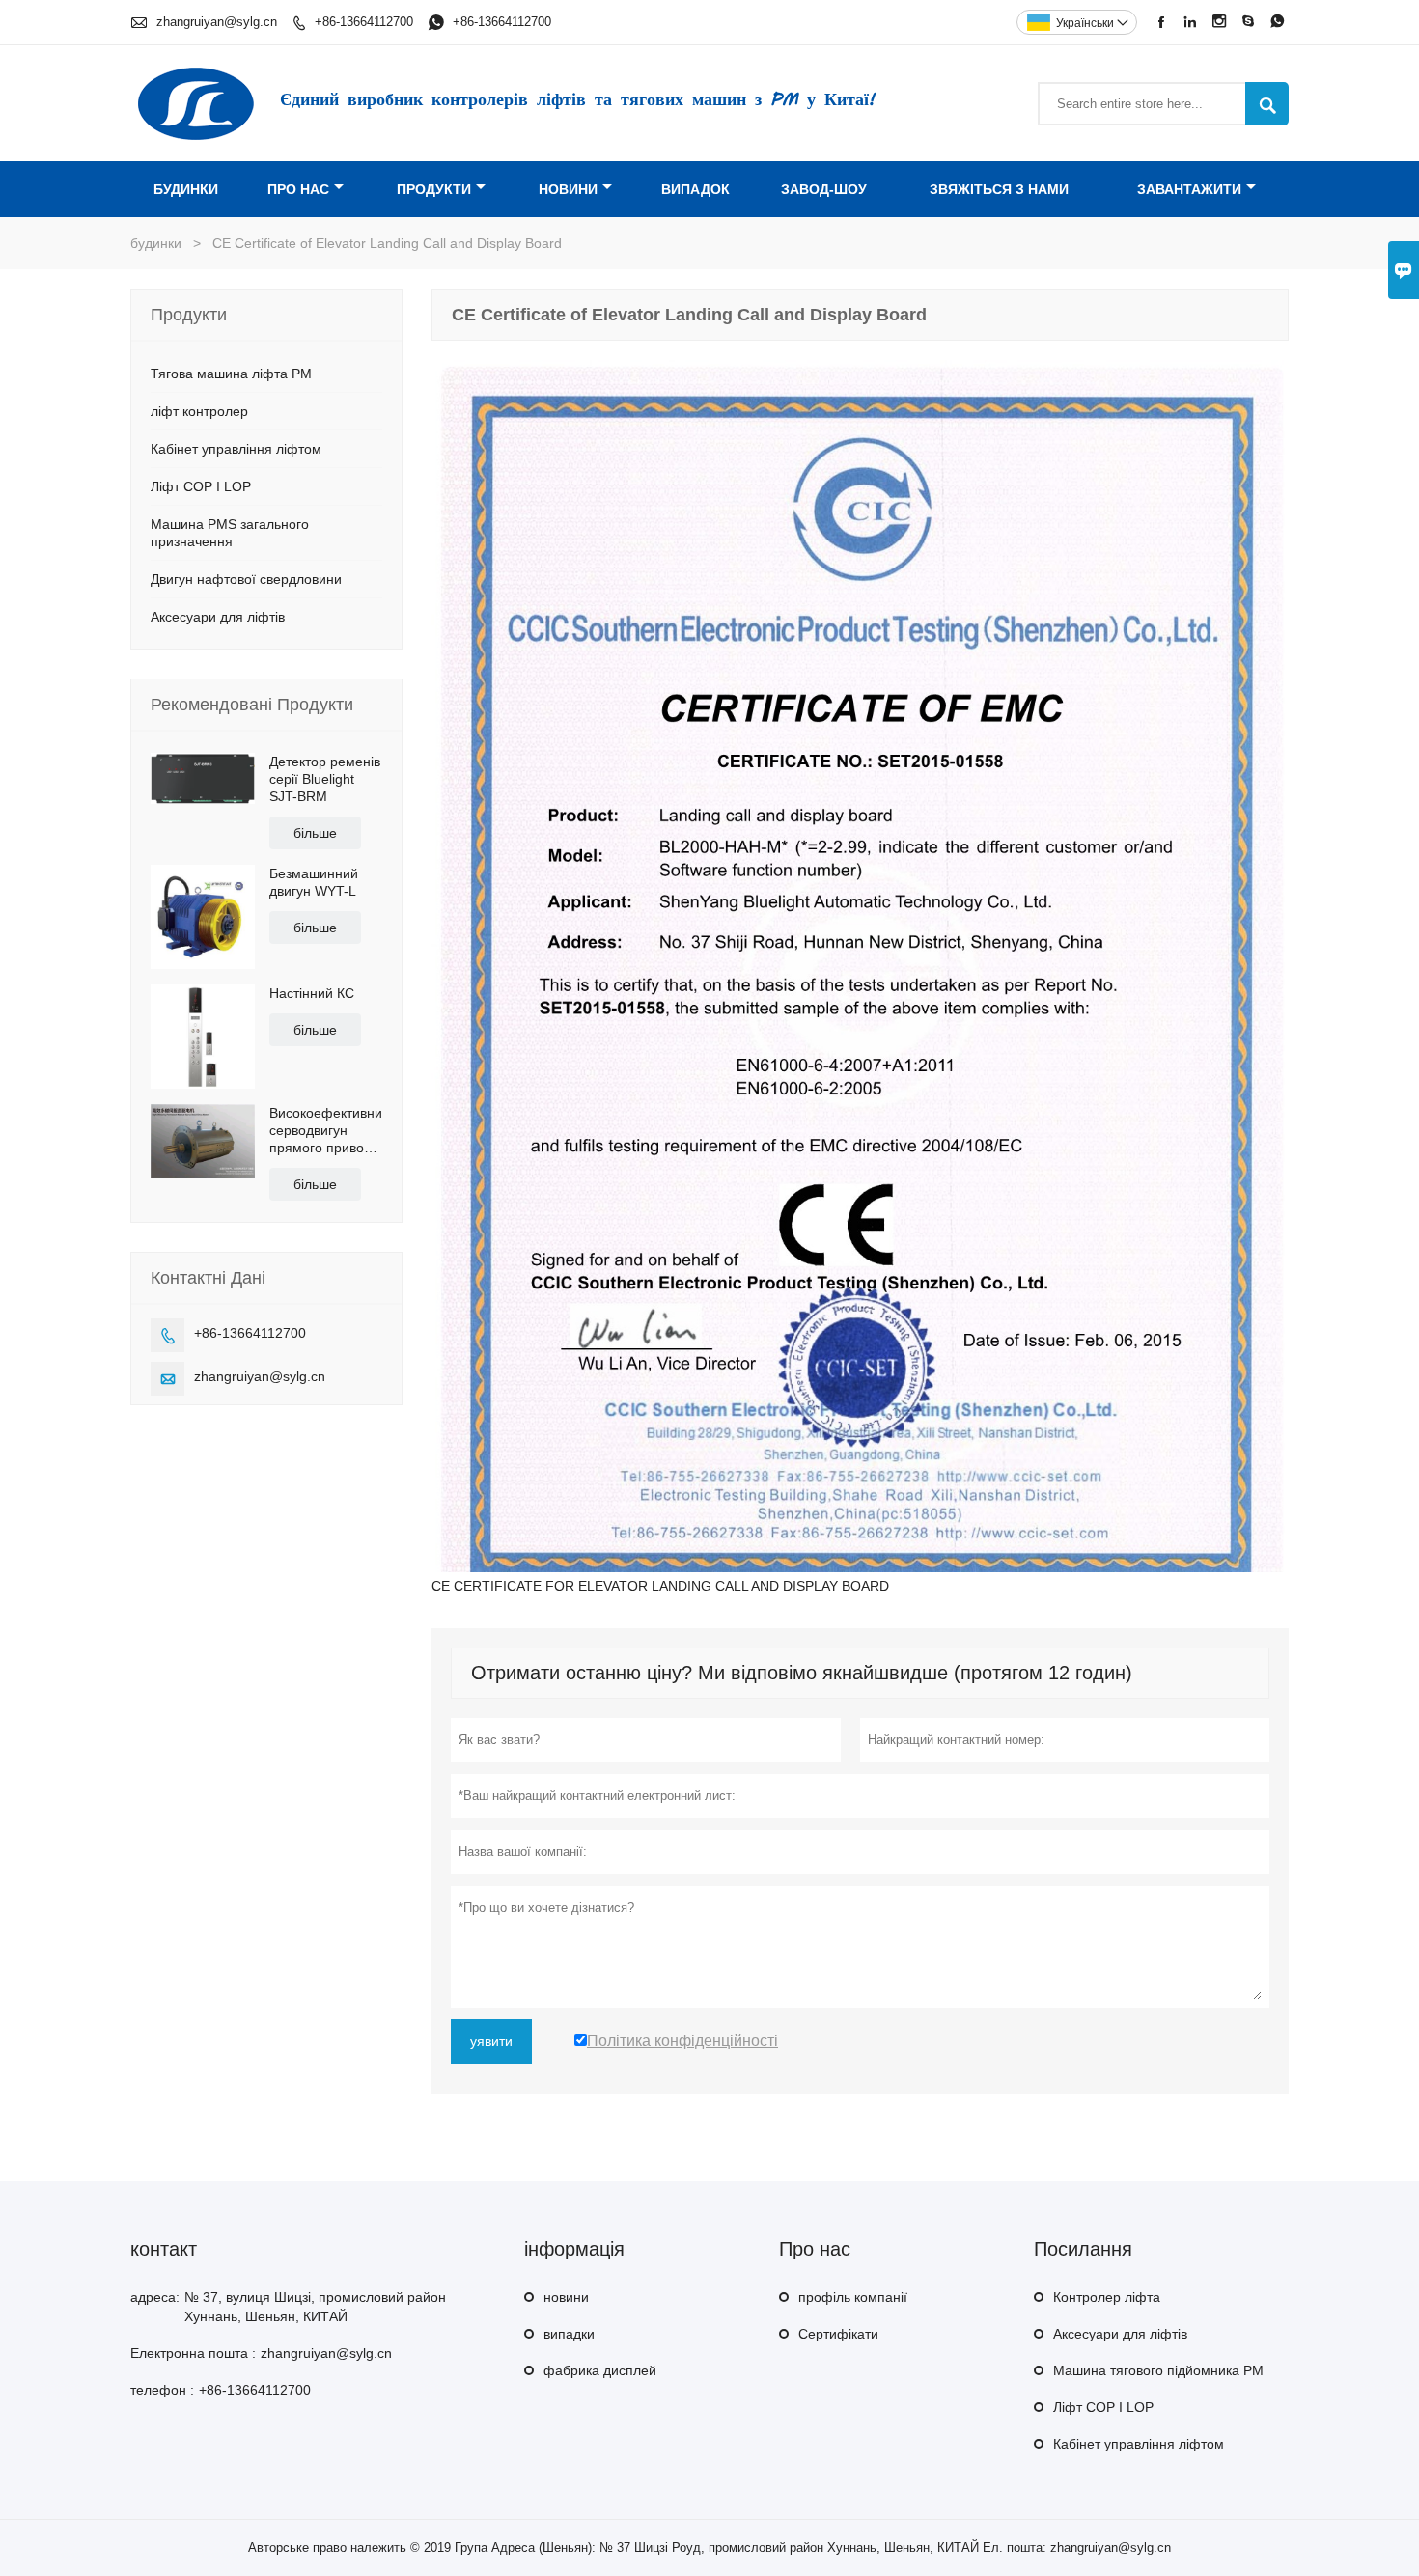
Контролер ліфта (1107, 2297)
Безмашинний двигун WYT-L (314, 882)
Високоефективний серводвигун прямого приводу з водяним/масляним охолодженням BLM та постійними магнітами (326, 1131)
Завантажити (1189, 189)
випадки (569, 2334)
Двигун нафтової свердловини (246, 579)
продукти (434, 189)
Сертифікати (838, 2334)
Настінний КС (312, 993)
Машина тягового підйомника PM (1158, 2370)
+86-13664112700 (364, 22)
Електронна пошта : (193, 2353)
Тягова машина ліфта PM (231, 374)
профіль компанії (853, 2297)
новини (568, 189)
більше (315, 833)
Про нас (298, 189)
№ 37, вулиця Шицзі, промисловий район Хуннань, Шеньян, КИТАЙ (315, 2307)
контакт (164, 2249)
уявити (491, 2041)
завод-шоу (824, 189)
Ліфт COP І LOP (201, 486)
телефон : (162, 2390)
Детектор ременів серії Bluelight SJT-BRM (325, 779)
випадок (696, 189)
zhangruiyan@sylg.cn (217, 22)
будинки (186, 189)
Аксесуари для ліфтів (218, 617)
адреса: (155, 2297)
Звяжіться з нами (999, 189)
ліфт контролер (199, 411)
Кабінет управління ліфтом (236, 449)
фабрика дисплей (600, 2370)
